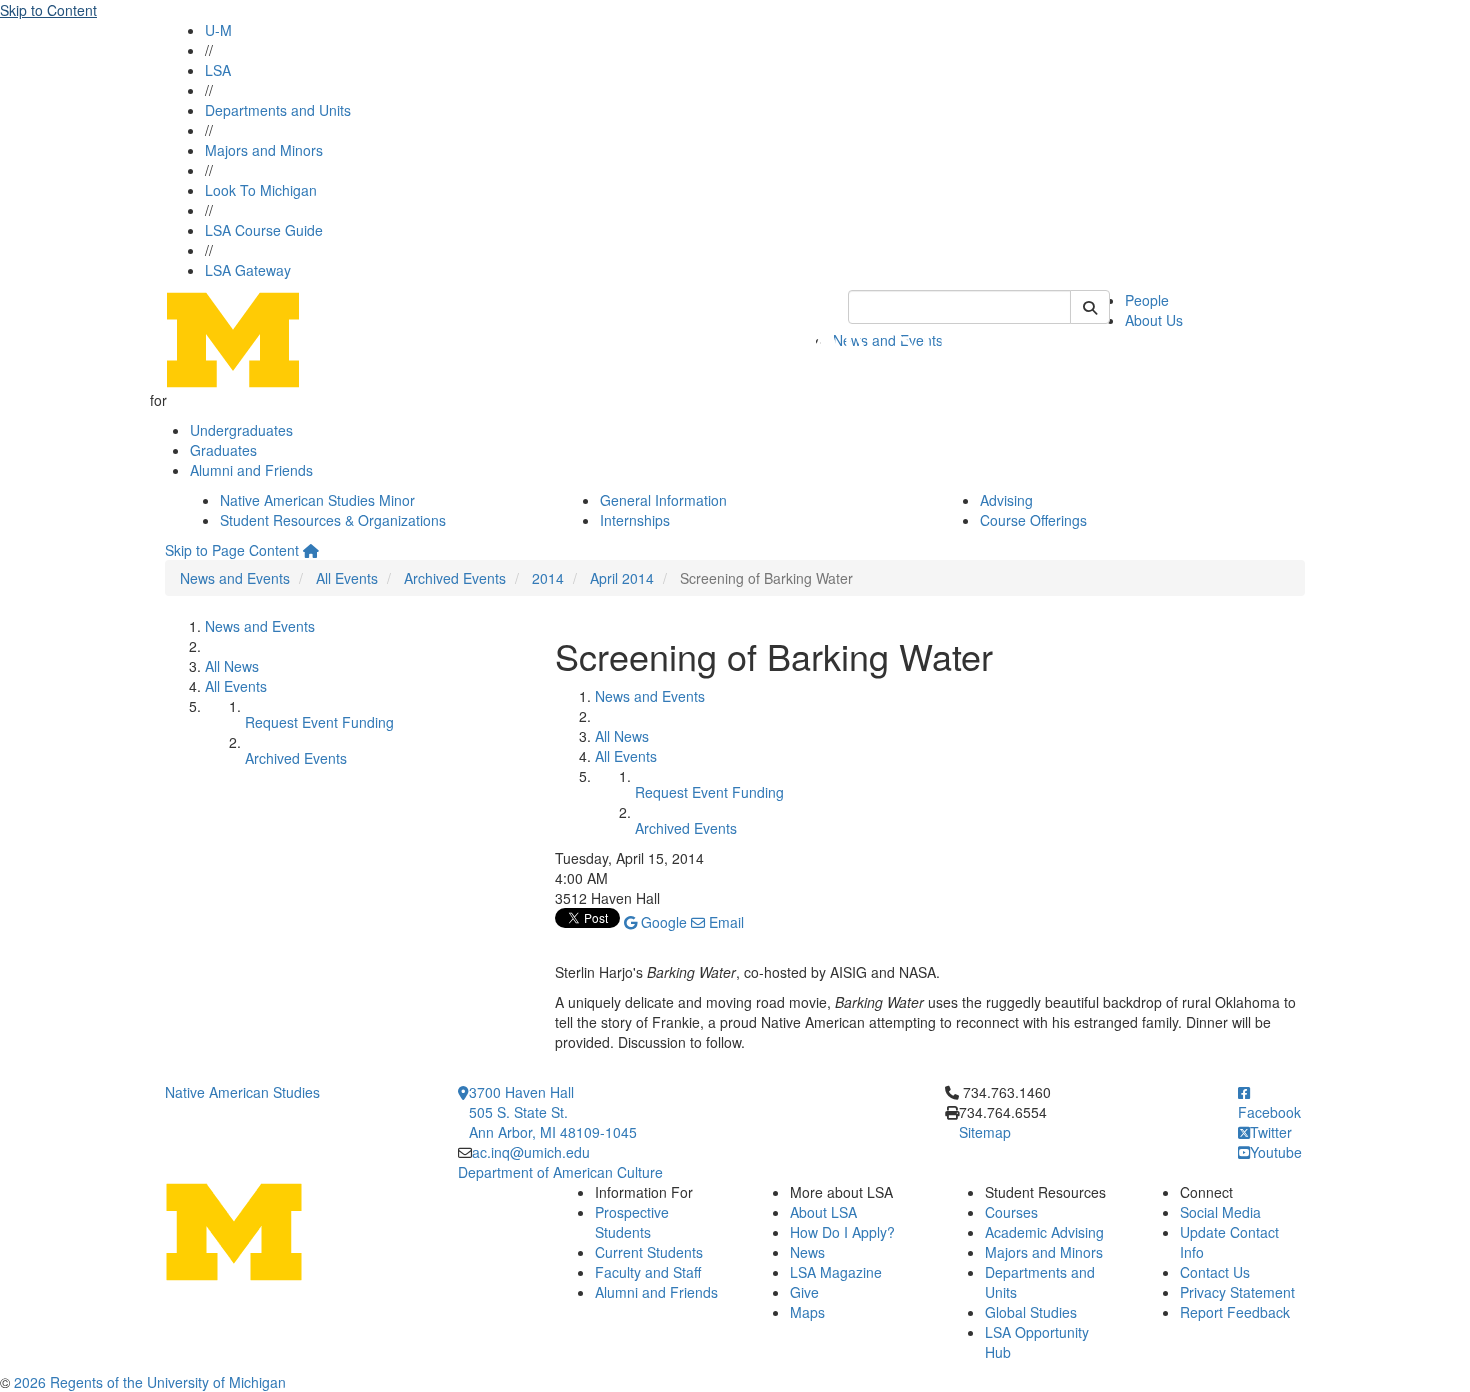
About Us (1154, 320)
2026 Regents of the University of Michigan (150, 1382)
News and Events (235, 578)
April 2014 (622, 578)
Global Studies (1031, 1312)
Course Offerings (1033, 520)
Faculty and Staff (648, 1272)
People (1147, 300)
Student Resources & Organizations (333, 520)
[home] (311, 550)
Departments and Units (278, 110)
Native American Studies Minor (317, 500)
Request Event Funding (319, 722)
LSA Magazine (836, 1272)
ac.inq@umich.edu (531, 1152)
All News (232, 666)
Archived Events (455, 578)
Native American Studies (242, 1092)
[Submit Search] (1090, 307)
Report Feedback (1235, 1312)
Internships (635, 520)
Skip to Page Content (232, 550)
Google (662, 922)
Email (724, 922)
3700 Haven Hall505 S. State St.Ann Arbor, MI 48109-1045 (553, 1112)
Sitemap (985, 1132)
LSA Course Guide (264, 230)
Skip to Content (48, 10)
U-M (218, 30)
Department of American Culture (560, 1172)
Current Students (649, 1252)
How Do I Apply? (842, 1232)
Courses (1011, 1212)
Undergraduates (241, 430)
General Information (663, 500)
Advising (1006, 500)
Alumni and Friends (251, 470)
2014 (548, 578)
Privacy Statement (1237, 1292)
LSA (218, 70)
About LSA (823, 1212)
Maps (807, 1312)
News (807, 1252)
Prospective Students (632, 1222)
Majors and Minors (264, 150)
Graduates (223, 450)
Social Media (1220, 1212)
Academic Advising (1044, 1232)
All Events (347, 578)
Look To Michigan (261, 190)
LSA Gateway (248, 270)
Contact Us (1215, 1272)
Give (804, 1292)
